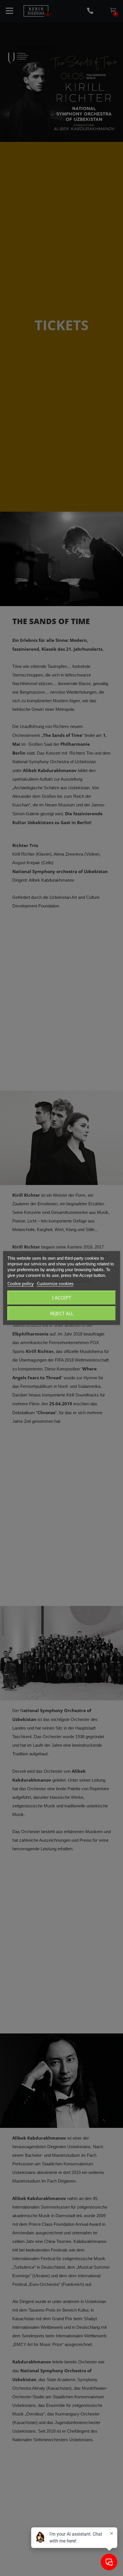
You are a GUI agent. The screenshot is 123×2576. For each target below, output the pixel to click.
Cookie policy (21, 1283)
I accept (62, 1298)
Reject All (62, 1313)
